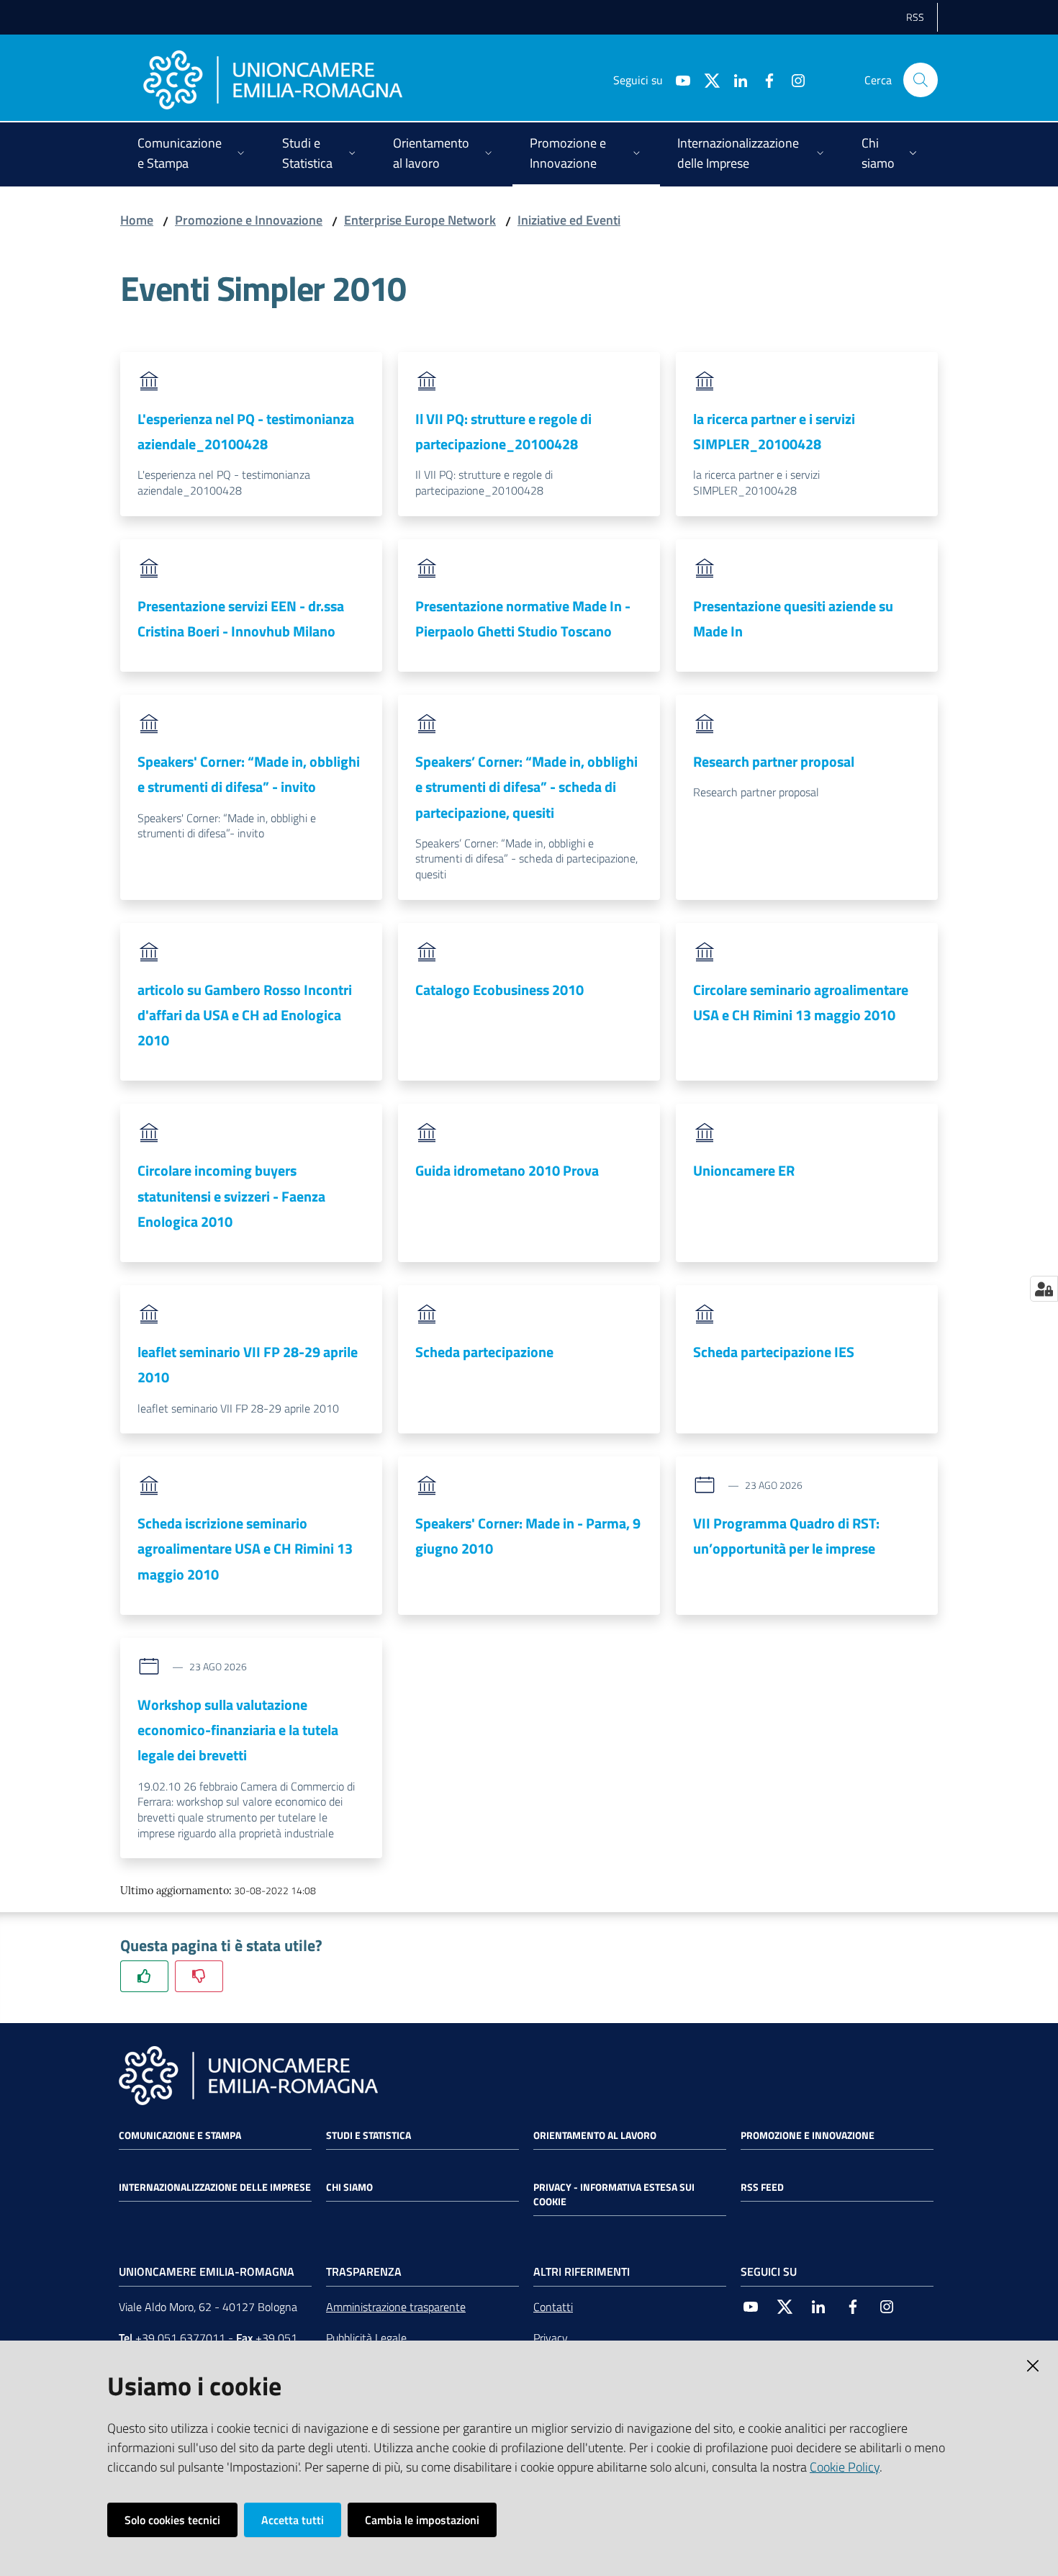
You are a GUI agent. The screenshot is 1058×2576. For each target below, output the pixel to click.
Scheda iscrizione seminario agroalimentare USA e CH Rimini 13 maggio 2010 (245, 1549)
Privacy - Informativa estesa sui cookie (614, 2194)
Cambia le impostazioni (422, 2520)
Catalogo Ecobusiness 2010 (499, 990)
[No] (199, 1976)
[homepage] (273, 80)
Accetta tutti (293, 2520)
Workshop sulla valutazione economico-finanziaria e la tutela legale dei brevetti (238, 1730)
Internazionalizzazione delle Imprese (215, 2187)
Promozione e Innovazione (249, 220)
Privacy (551, 2338)
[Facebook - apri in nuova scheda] (764, 79)
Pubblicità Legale (366, 2338)
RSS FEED (762, 2187)
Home (137, 220)
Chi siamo (349, 2187)
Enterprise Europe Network (420, 220)
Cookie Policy (845, 2467)
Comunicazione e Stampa (180, 2135)
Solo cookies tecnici (172, 2520)
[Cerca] (921, 80)
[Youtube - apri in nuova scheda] (677, 79)
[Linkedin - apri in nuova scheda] (735, 79)
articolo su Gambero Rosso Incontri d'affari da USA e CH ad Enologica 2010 (245, 1015)
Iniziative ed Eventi (569, 220)
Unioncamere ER (744, 1170)
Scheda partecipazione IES (774, 1352)
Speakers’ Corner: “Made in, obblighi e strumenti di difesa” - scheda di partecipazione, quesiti (526, 787)
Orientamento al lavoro (595, 2135)
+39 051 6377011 (180, 2338)
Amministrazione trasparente (396, 2307)
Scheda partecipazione (484, 1352)
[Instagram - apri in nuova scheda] (792, 79)
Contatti (553, 2307)
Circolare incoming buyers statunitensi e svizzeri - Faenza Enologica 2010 (231, 1196)
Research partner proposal (774, 761)
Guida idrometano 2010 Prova (507, 1170)
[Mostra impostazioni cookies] (1044, 1289)
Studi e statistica (369, 2135)
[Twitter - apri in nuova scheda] (706, 79)
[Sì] (144, 1976)
